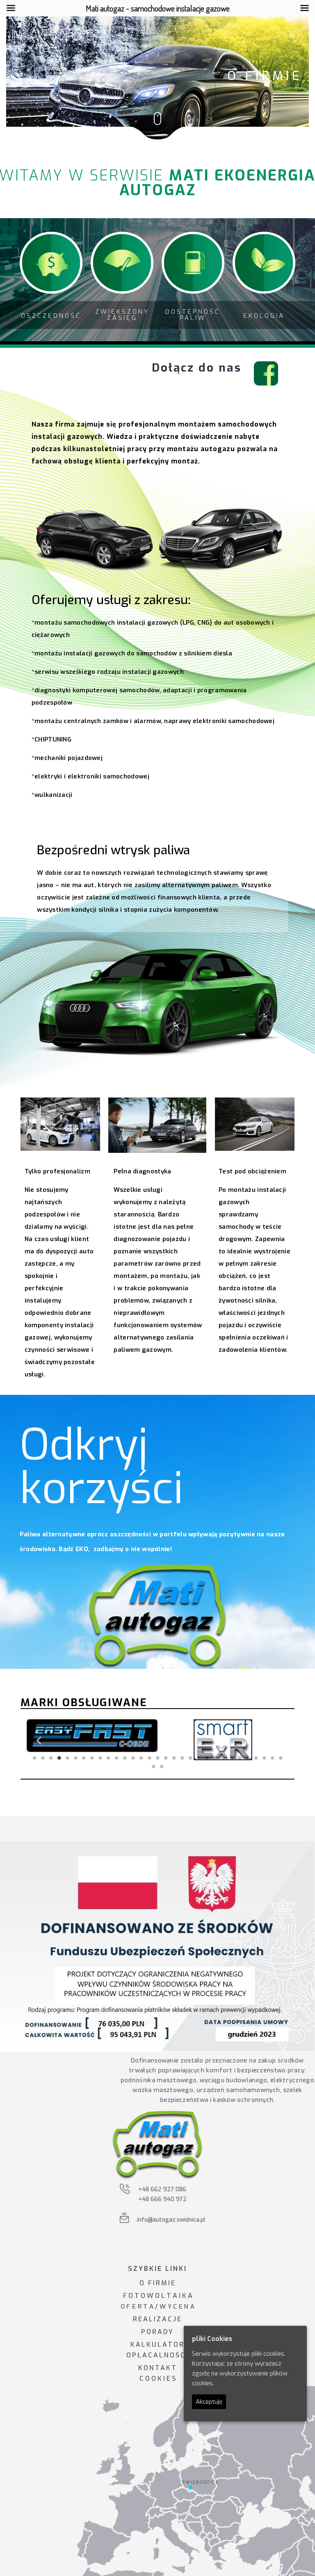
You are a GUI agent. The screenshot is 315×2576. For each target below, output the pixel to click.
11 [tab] (116, 1758)
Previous (39, 1740)
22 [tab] (207, 1758)
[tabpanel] (92, 1740)
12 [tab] (125, 1758)
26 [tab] (240, 1758)
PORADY (157, 2332)
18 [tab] (174, 1758)
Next (276, 1740)
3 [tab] (51, 1758)
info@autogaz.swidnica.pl (171, 2220)
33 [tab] (162, 1766)
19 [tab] (182, 1758)
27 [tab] (248, 1758)
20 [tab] (190, 1758)
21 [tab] (199, 1758)
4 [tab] (59, 1758)
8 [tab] (92, 1758)
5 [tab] (67, 1758)
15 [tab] (149, 1758)
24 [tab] (223, 1758)
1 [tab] (34, 1758)
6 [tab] (75, 1758)
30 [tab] (272, 1758)
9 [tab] (100, 1758)
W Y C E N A (177, 2307)
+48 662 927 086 (162, 2189)
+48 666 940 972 (162, 2199)
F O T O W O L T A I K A (158, 2296)
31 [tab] (281, 1758)
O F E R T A (137, 2307)
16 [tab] (157, 1758)
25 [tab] (231, 1758)
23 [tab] (215, 1758)
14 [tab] (141, 1758)
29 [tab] (264, 1758)
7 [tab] (84, 1758)
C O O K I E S (157, 2379)
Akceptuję (209, 2402)
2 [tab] (43, 1758)
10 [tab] (108, 1758)
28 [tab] (256, 1758)
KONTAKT (158, 2368)
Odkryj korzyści (102, 1467)
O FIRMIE (158, 2283)
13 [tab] (133, 1758)
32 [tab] (153, 1766)
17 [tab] (166, 1758)
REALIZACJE (157, 2319)
